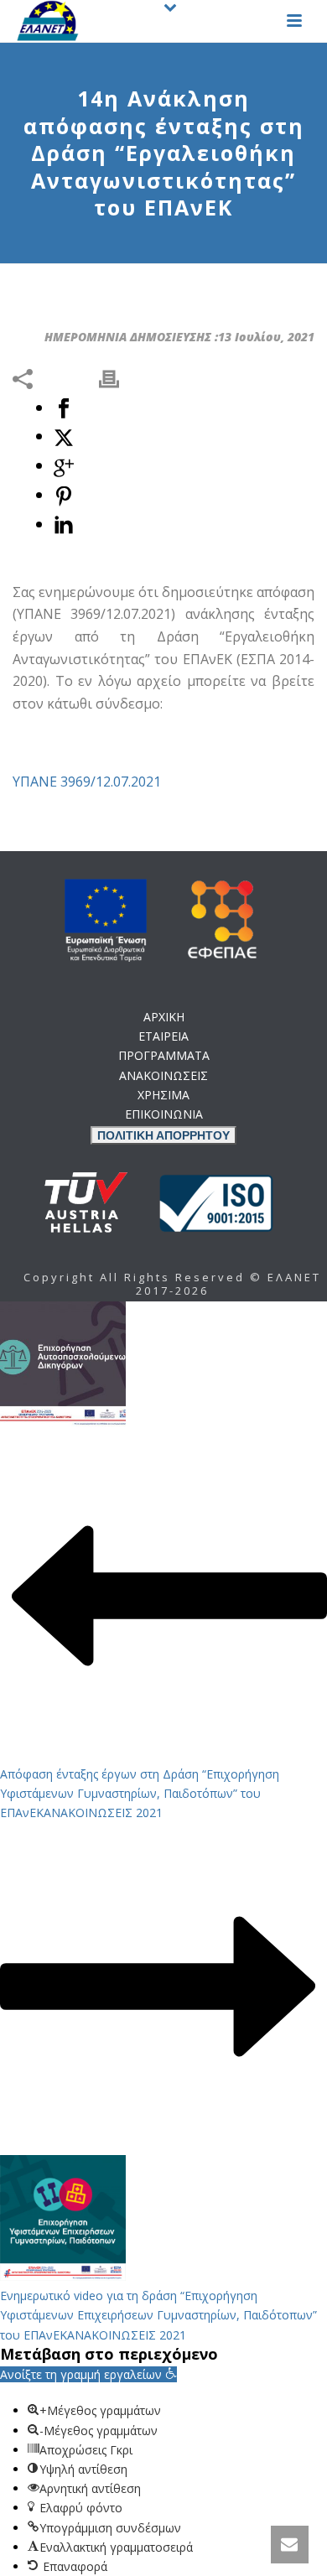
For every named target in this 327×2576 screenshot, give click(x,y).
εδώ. (190, 1175)
